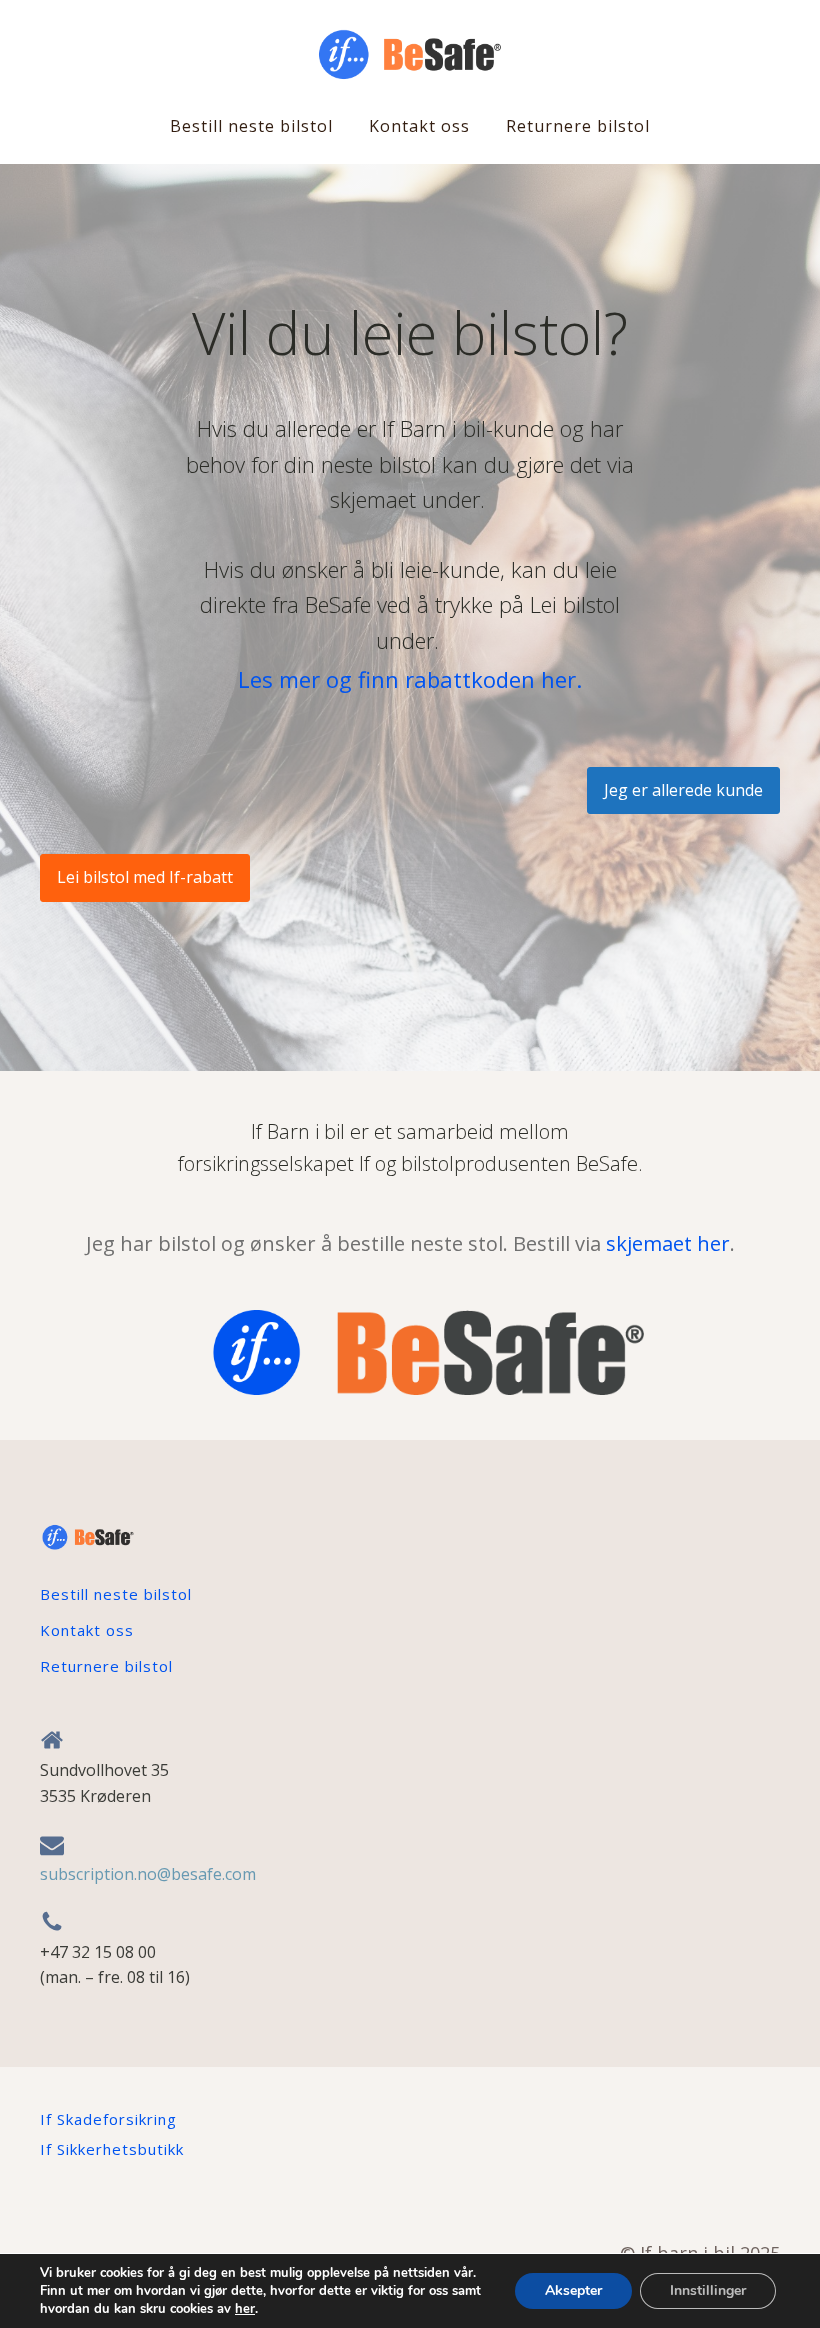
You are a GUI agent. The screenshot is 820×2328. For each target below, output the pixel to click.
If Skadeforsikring (108, 2119)
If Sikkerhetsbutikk (112, 2149)
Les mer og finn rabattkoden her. (410, 679)
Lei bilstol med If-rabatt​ (145, 877)
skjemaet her (668, 1243)
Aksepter (573, 2290)
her (245, 2309)
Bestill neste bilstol (251, 126)
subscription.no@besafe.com (148, 1874)
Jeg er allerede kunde (683, 790)
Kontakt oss (419, 126)
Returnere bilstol (578, 126)
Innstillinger (708, 2290)
